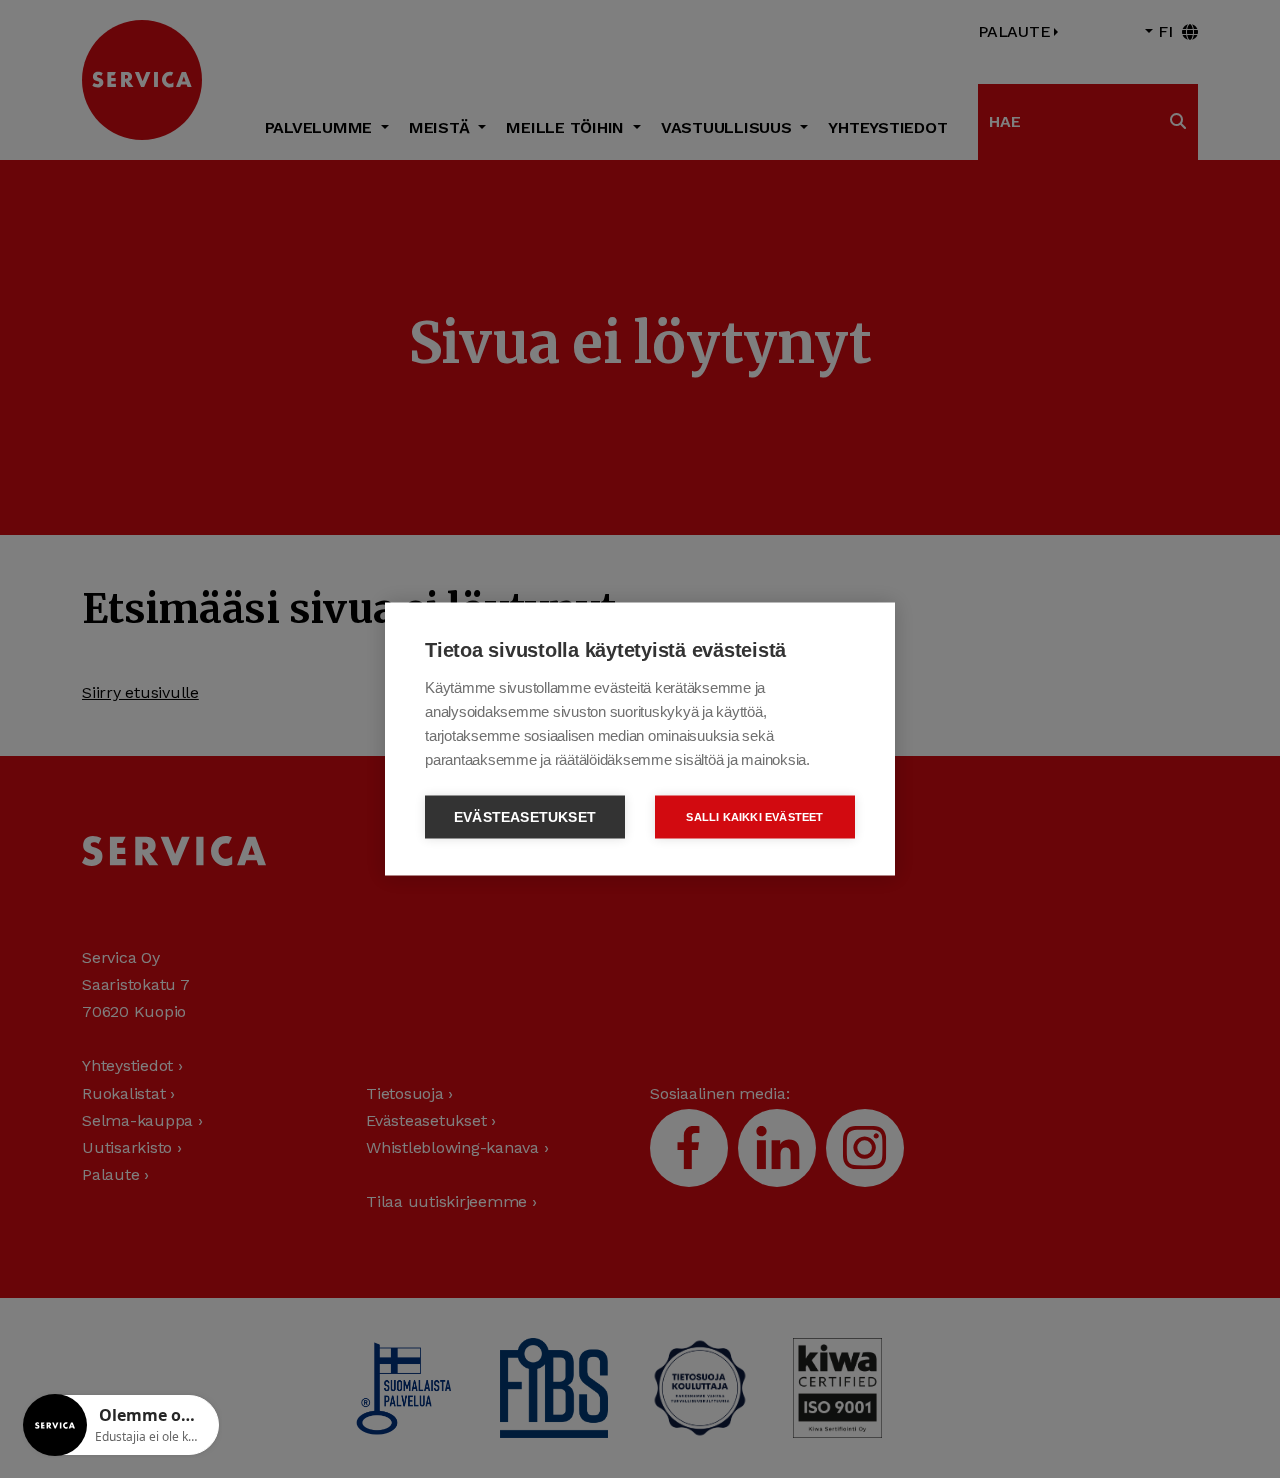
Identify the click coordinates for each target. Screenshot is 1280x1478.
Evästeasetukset (525, 817)
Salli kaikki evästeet (754, 817)
